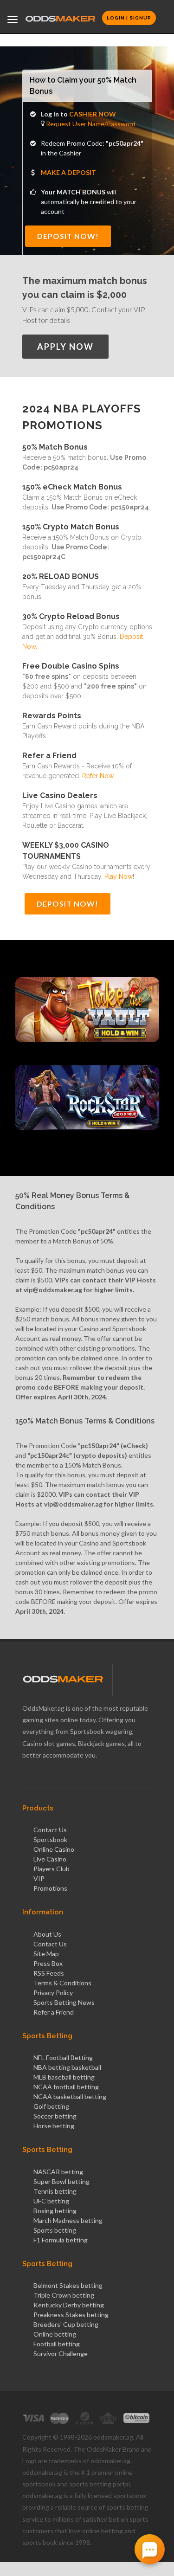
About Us (47, 1934)
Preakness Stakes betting (71, 2315)
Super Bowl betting (61, 2181)
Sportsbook (50, 1839)
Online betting (55, 2334)
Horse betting (54, 2126)
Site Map (46, 1954)
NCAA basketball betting (70, 2096)
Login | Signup (129, 18)
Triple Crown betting (64, 2295)
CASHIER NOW (93, 114)
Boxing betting (55, 2211)
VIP (39, 1878)
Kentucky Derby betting (69, 2305)
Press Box (48, 1963)
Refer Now (98, 776)
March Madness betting (68, 2220)
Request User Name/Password (90, 124)
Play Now (119, 876)
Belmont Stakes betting (68, 2285)
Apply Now (65, 347)
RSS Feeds (49, 1973)
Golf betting (51, 2106)
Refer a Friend (54, 2012)
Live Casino (50, 1859)
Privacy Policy (53, 1993)
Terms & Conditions (62, 1983)
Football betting (57, 2344)
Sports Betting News (64, 2002)
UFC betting (51, 2201)
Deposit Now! (68, 236)
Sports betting (55, 2230)
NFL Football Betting (63, 2058)
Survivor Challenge (61, 2354)
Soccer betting (55, 2116)
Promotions (50, 1888)
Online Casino (54, 1849)
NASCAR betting (58, 2172)
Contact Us (50, 1830)
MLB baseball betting (64, 2077)
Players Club (52, 1869)
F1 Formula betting (61, 2240)
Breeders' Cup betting (66, 2324)
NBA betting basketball (67, 2067)
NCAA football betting (66, 2087)
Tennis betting (55, 2191)
